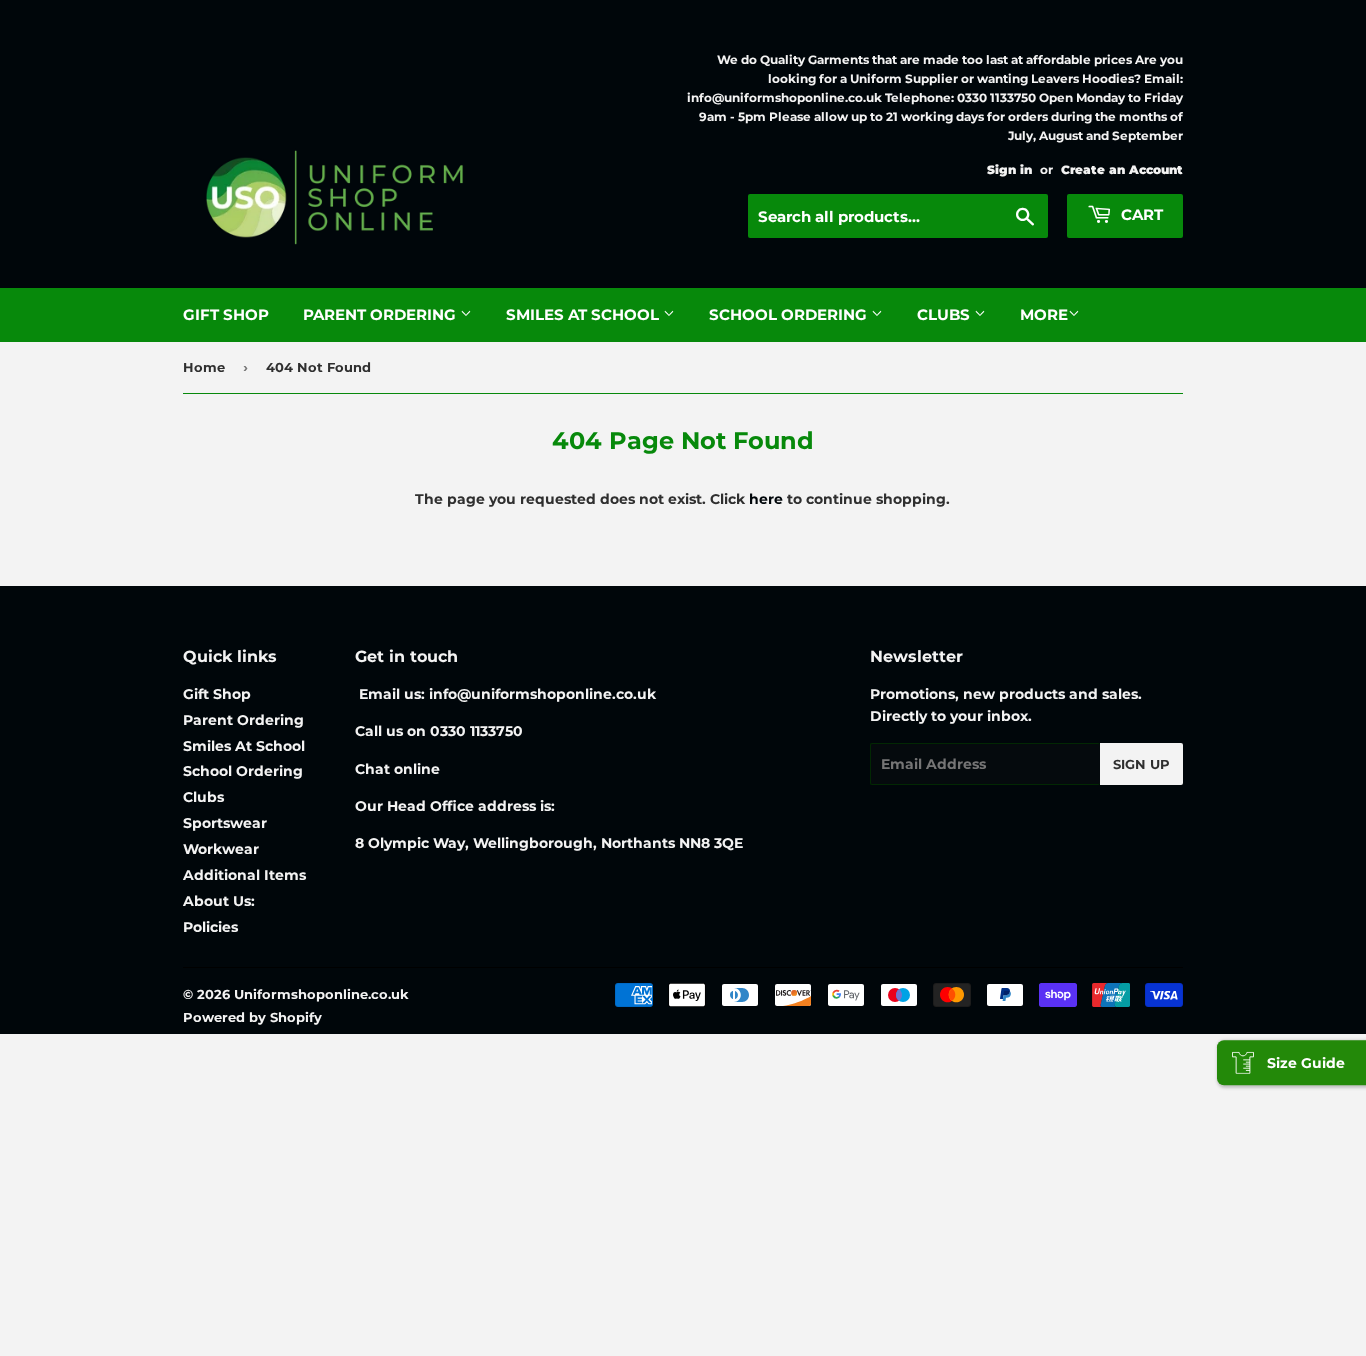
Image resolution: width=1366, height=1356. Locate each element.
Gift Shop (226, 314)
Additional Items (244, 875)
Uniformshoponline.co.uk (321, 994)
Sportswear (225, 823)
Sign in (1009, 169)
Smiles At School (584, 314)
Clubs (945, 314)
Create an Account (1122, 169)
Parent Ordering (381, 314)
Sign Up (1141, 764)
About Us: (219, 901)
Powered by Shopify (252, 1017)
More (1044, 314)
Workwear (221, 849)
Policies (210, 927)
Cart (1140, 214)
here (766, 499)
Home (204, 367)
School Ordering (790, 314)
